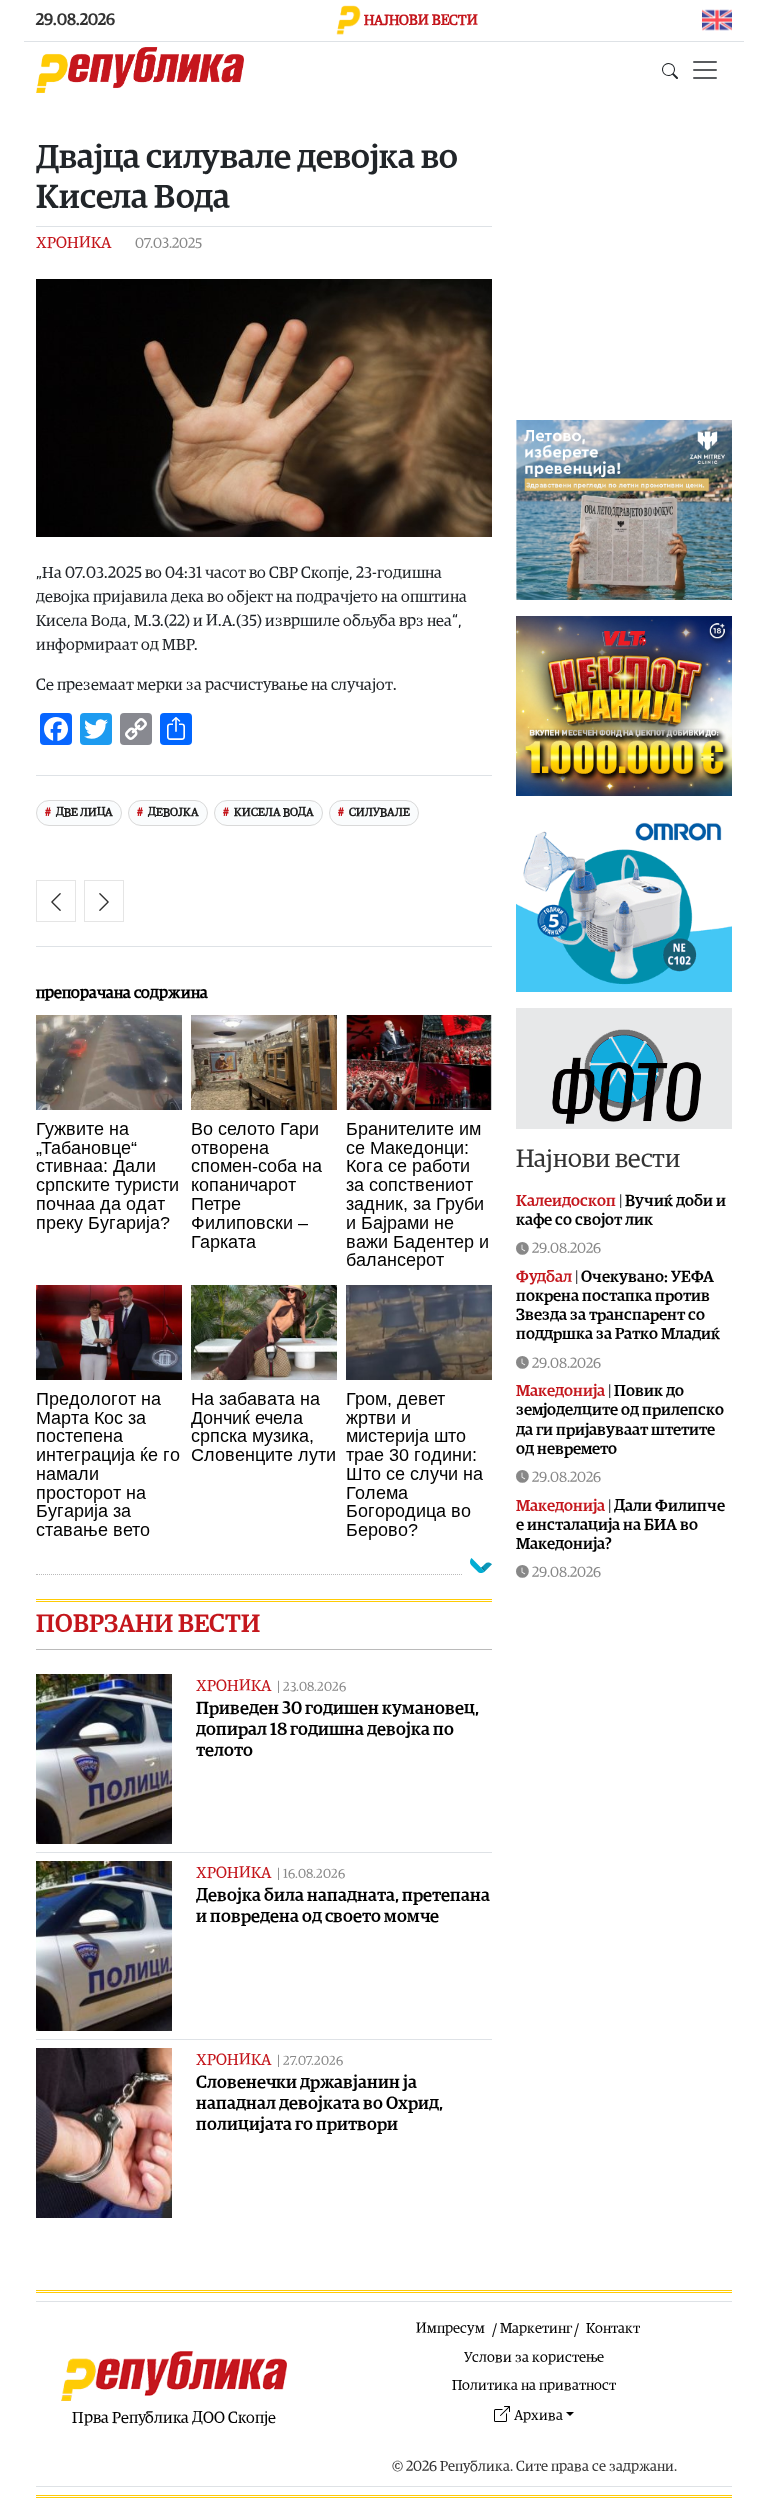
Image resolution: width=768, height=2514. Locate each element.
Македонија (560, 1391)
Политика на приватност (534, 2385)
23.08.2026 (314, 1687)
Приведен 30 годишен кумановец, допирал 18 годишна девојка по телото (337, 1729)
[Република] (140, 70)
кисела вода (274, 812)
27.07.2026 (313, 2061)
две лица (84, 812)
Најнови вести (598, 1159)
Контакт (613, 2328)
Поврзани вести (148, 1624)
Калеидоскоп (566, 1201)
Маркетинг (536, 2328)
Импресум (450, 2328)
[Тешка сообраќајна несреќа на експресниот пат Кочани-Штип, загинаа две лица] (56, 901)
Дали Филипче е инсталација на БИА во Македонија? (620, 1525)
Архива (538, 2415)
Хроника (73, 243)
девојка (173, 812)
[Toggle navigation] (705, 70)
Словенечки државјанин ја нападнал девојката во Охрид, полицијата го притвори (319, 2103)
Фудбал (544, 1277)
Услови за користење (534, 2357)
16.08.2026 (314, 1874)
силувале (379, 812)
